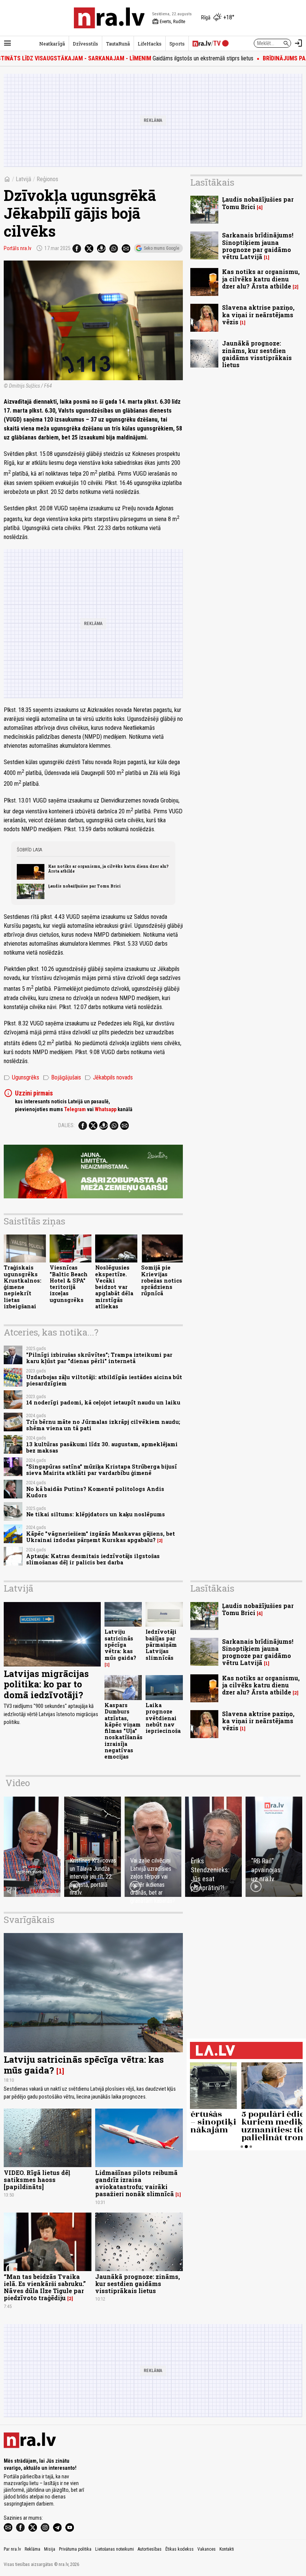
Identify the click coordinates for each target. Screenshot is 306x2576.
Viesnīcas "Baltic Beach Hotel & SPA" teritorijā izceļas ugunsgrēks (69, 1284)
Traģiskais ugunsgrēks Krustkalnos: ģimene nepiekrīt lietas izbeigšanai (23, 1287)
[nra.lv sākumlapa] (109, 18)
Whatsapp (106, 1109)
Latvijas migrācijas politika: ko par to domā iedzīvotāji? (46, 1684)
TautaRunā (118, 44)
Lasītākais (212, 182)
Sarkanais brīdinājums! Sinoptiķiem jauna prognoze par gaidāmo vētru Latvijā (258, 246)
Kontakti (227, 2549)
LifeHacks (150, 44)
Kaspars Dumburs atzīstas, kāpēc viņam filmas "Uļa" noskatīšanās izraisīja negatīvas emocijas (124, 1731)
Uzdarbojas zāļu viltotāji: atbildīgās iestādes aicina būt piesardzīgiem (104, 1380)
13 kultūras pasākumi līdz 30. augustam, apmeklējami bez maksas (102, 1447)
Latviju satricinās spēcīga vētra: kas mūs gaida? (120, 1645)
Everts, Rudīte (169, 22)
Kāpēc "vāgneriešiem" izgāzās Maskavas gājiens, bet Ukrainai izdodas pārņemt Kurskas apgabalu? (101, 1537)
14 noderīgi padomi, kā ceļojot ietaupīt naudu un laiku (103, 1402)
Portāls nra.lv (18, 248)
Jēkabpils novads (109, 1078)
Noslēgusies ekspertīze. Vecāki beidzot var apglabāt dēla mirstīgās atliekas (114, 1287)
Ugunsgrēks (21, 1078)
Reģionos (47, 179)
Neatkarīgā (52, 44)
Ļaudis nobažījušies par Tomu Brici (84, 886)
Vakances (207, 2549)
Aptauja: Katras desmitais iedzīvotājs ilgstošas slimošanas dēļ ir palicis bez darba (93, 1559)
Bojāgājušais (62, 1078)
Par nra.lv (12, 2549)
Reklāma (32, 2549)
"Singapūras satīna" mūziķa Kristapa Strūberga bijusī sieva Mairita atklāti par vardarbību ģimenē (102, 1470)
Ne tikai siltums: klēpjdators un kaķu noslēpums (96, 1514)
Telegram (75, 1109)
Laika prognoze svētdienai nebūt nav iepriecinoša (163, 1718)
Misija (50, 2549)
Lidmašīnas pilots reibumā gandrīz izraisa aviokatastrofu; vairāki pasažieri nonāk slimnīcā (136, 2183)
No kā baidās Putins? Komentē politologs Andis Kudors (95, 1492)
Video (18, 1783)
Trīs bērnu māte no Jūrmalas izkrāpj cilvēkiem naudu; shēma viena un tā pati (103, 1425)
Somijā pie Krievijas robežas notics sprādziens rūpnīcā (162, 1280)
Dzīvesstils (85, 44)
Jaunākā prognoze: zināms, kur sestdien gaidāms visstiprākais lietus (257, 354)
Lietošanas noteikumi (115, 2549)
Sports (177, 44)
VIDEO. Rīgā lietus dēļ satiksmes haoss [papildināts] (37, 2180)
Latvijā (24, 179)
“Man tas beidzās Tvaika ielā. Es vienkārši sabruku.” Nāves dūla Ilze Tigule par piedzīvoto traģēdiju (45, 2287)
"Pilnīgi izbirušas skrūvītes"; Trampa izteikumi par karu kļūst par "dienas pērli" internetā (99, 1358)
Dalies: (66, 1125)
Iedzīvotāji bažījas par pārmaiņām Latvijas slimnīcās (161, 1645)
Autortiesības (150, 2549)
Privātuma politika (75, 2549)
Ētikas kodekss (179, 2549)
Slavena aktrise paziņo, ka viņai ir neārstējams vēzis (258, 314)
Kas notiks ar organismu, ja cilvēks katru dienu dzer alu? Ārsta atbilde (108, 868)
